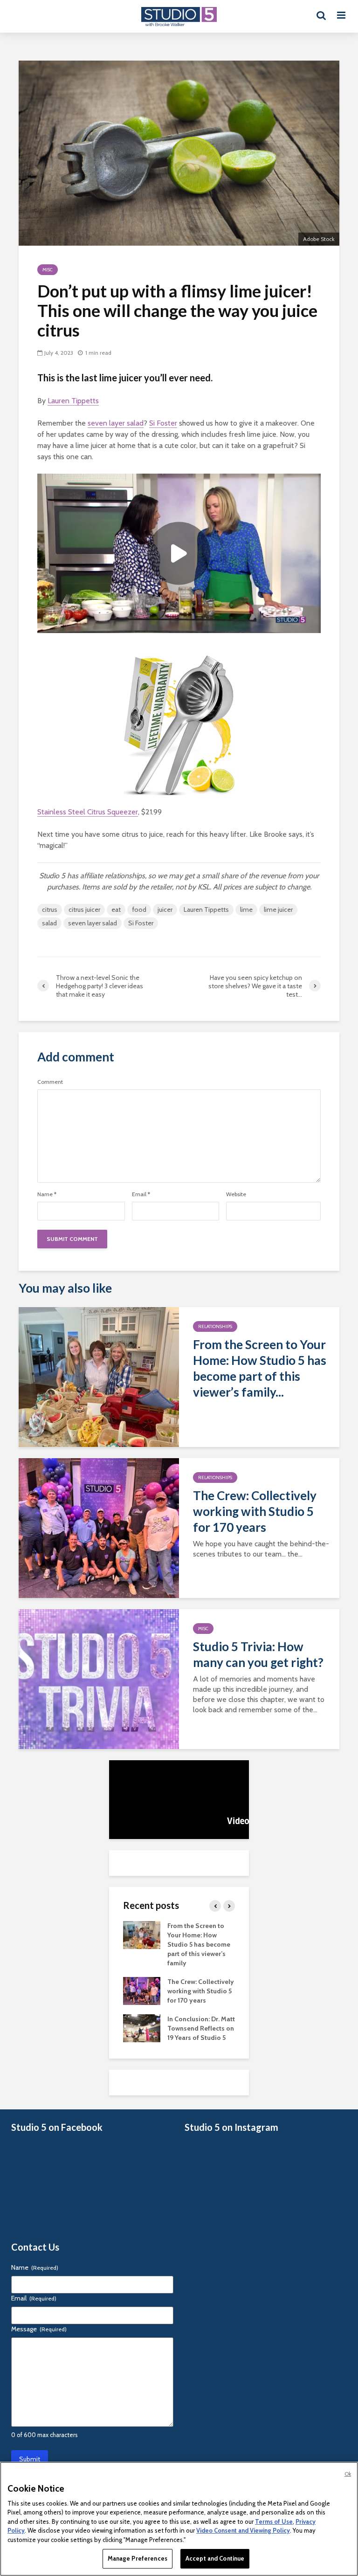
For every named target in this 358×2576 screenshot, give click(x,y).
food (139, 909)
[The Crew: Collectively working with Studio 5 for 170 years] (99, 1527)
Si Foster (163, 423)
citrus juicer (84, 909)
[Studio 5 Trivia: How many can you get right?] (99, 1678)
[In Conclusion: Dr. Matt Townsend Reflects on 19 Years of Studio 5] (142, 2027)
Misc (48, 270)
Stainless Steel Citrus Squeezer (88, 812)
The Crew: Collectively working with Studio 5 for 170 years (255, 1511)
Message (39, 2329)
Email (141, 1194)
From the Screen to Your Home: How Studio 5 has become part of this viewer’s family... (260, 1368)
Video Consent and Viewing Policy (243, 2530)
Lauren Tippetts (73, 401)
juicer (165, 909)
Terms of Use (274, 2521)
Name (47, 1194)
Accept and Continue (215, 2558)
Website (236, 1194)
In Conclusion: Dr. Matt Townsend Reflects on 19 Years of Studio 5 (201, 2028)
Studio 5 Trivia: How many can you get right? (258, 1654)
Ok (348, 2474)
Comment (50, 1082)
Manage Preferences (138, 2558)
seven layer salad (116, 423)
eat (116, 909)
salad (49, 923)
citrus (50, 909)
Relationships (215, 1326)
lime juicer (278, 909)
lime (246, 909)
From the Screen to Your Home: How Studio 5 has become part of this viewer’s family (199, 1944)
